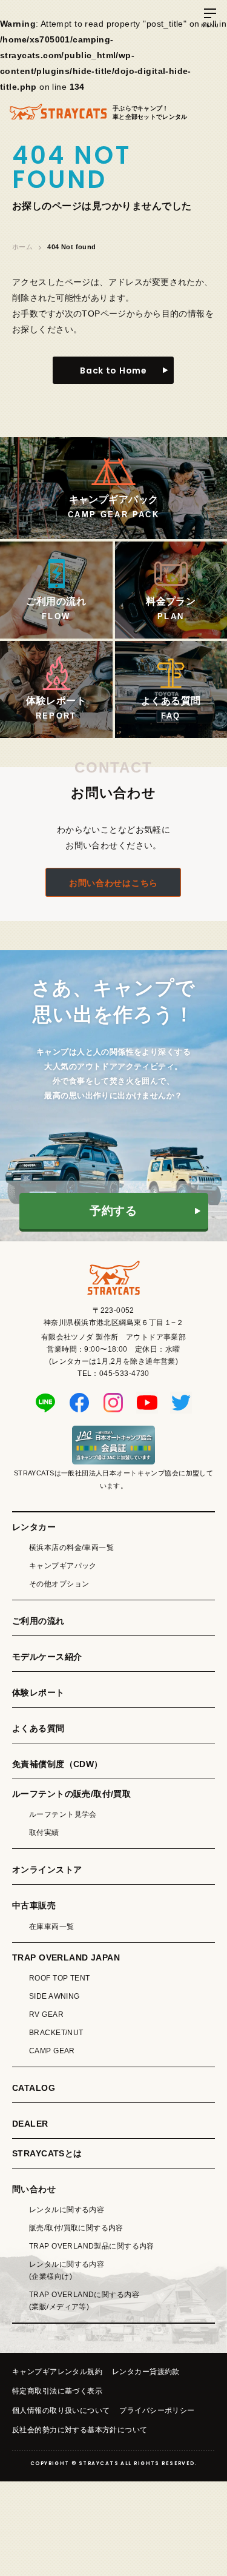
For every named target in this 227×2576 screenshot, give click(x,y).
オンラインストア (47, 1870)
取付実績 (44, 1833)
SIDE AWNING (54, 1996)
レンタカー (34, 1527)
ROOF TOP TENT (59, 1978)
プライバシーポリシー (157, 2410)
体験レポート (38, 1692)
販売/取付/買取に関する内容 (76, 2228)
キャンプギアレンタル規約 (57, 2372)
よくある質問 (38, 1728)
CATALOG (34, 2088)
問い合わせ (34, 2189)
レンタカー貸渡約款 (146, 2372)
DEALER (30, 2124)
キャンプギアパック (63, 1566)
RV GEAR (46, 2014)
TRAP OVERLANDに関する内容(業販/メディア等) (84, 2301)
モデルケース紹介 (47, 1657)
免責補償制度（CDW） (58, 1764)
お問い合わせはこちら (113, 883)
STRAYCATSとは (47, 2153)
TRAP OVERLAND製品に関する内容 (92, 2246)
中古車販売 (34, 1905)
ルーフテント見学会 (63, 1814)
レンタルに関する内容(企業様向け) (67, 2270)
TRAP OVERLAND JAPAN (66, 1957)
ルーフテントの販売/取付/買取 (71, 1794)
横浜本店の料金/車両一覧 (71, 1548)
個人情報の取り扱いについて (61, 2410)
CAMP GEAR (52, 2051)
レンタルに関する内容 (67, 2210)
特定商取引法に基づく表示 (57, 2391)
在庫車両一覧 (52, 1927)
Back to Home (113, 371)
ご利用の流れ (38, 1621)
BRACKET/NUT (56, 2033)
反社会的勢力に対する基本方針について (80, 2430)
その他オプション (59, 1584)
